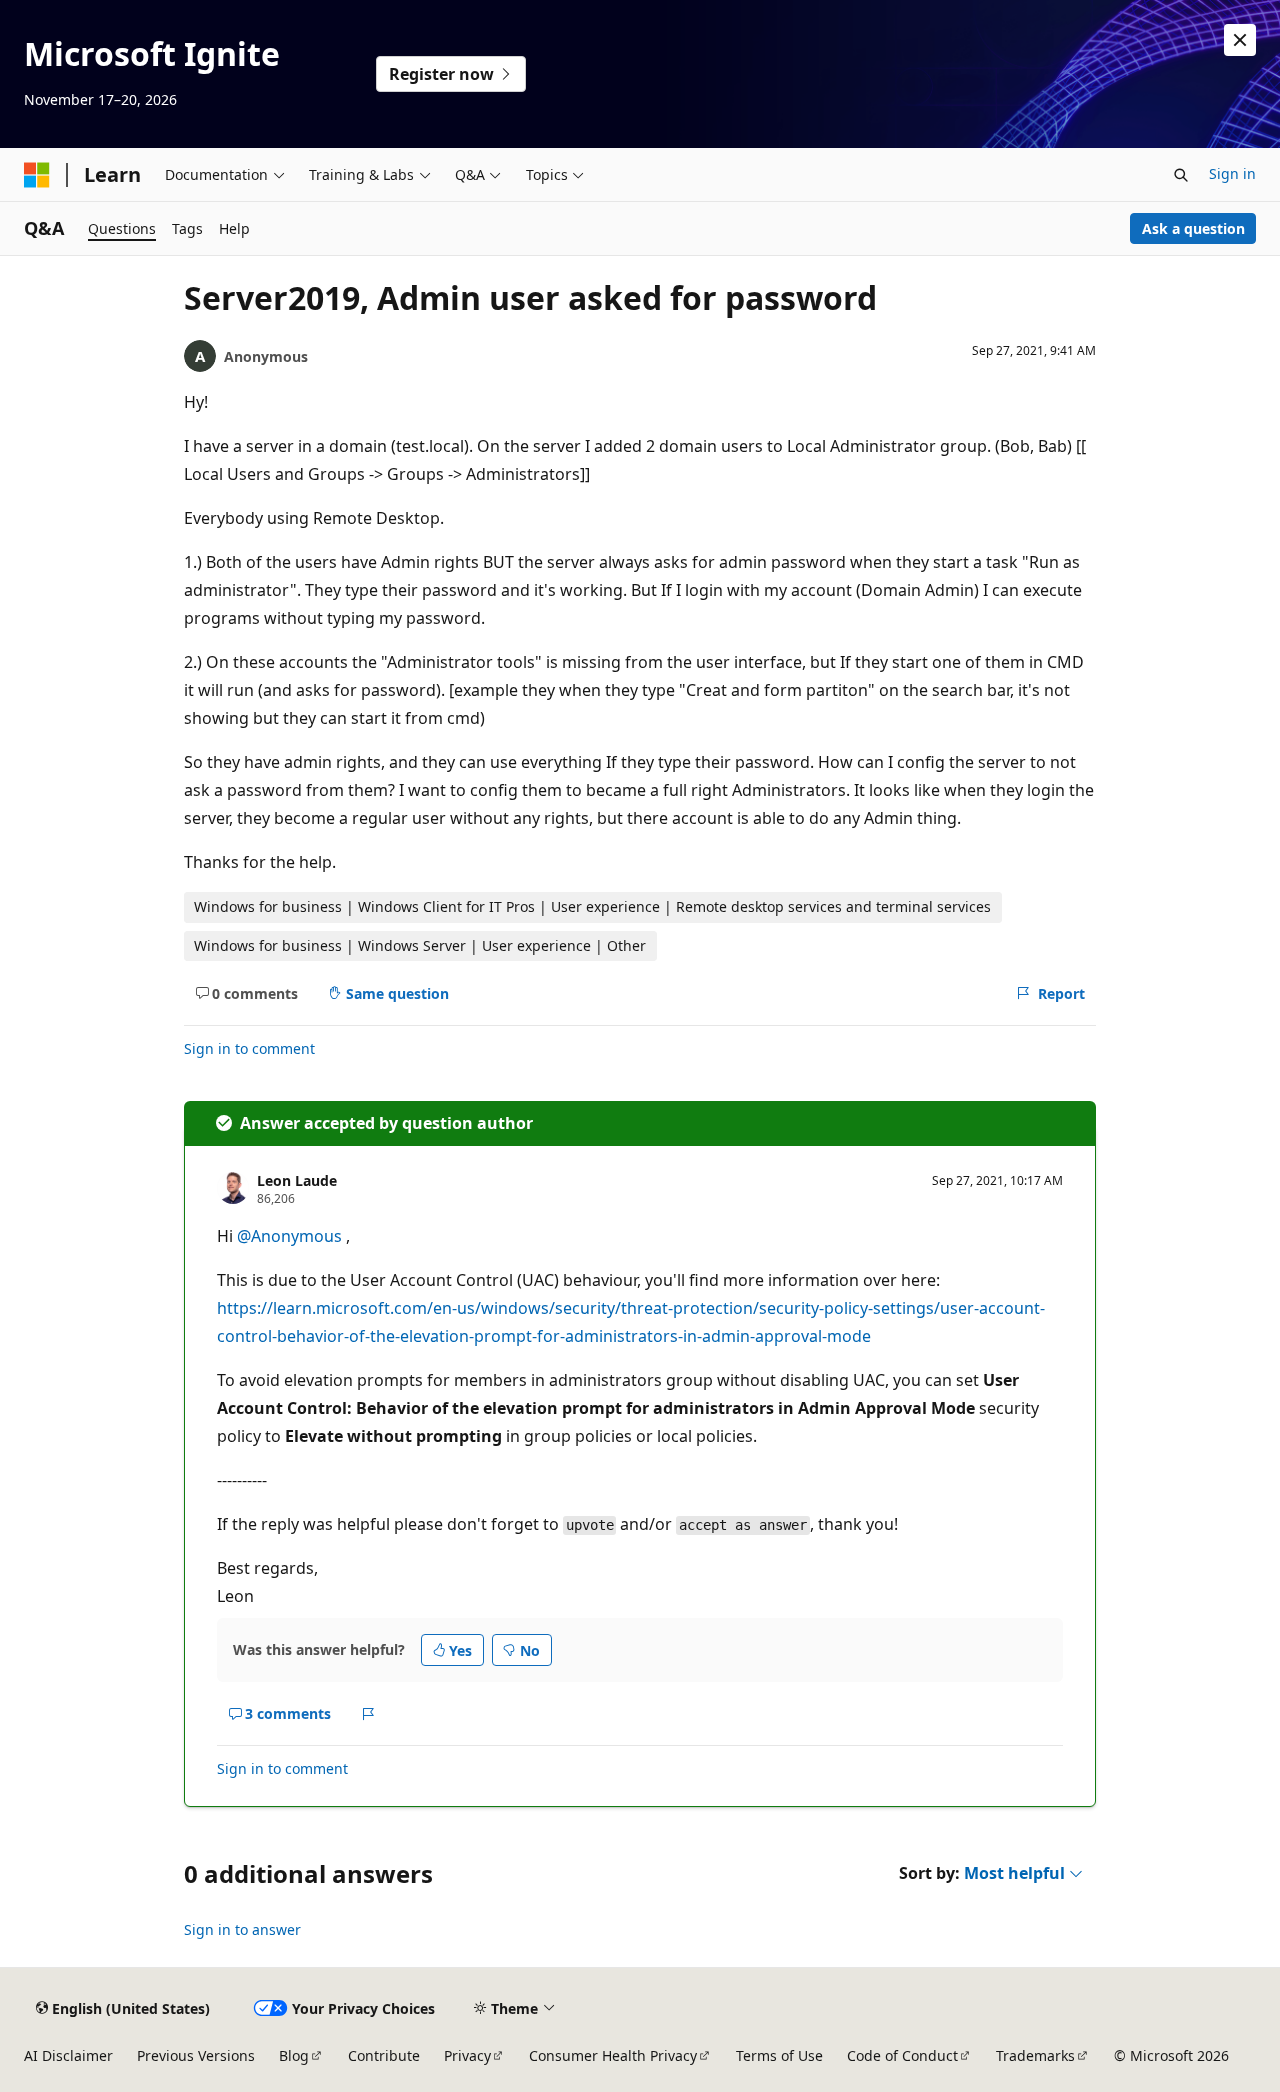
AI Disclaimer (68, 2055)
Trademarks (1035, 2055)
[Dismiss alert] (1240, 40)
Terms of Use (779, 2055)
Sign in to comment (249, 1048)
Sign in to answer (242, 1929)
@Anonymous (291, 1236)
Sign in (1232, 173)
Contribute (384, 2055)
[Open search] (1181, 175)
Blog (294, 2055)
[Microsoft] (37, 175)
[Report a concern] (368, 1714)
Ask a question (1193, 228)
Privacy (467, 2055)
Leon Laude (297, 1180)
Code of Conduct (902, 2055)
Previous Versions (196, 2055)
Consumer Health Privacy (613, 2055)
